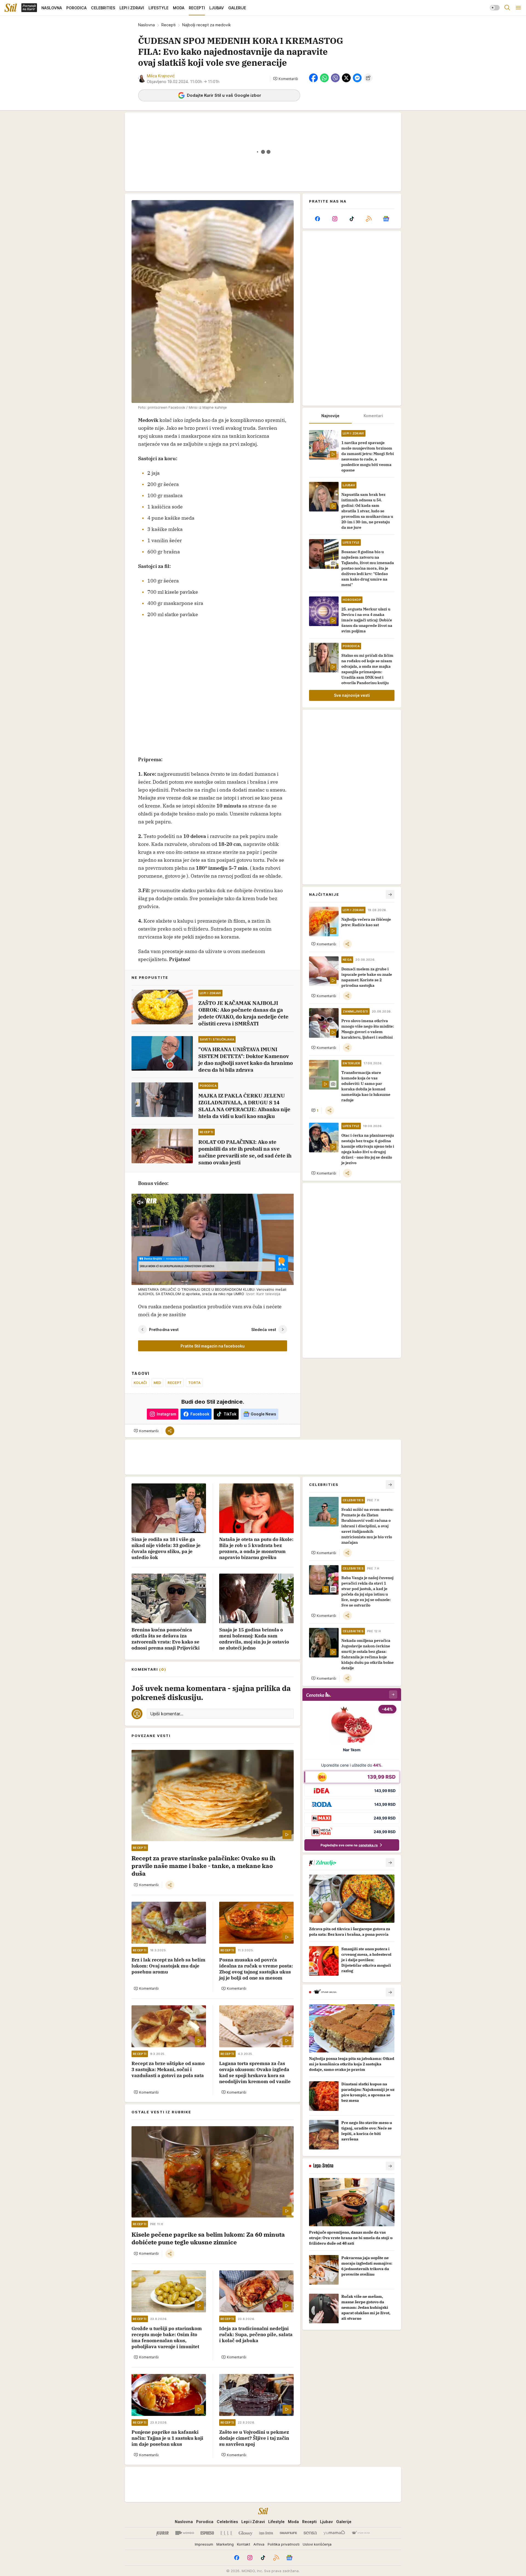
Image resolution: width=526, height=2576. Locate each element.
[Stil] (11, 8)
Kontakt (244, 2544)
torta (194, 1383)
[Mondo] (185, 2533)
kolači (140, 1383)
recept (175, 1383)
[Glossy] (246, 2533)
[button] (286, 79)
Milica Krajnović (161, 76)
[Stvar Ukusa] (361, 2533)
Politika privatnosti (284, 2544)
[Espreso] (207, 2533)
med (158, 1383)
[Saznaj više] (390, 1863)
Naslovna (146, 25)
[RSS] (369, 219)
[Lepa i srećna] (266, 2533)
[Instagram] (335, 219)
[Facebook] (318, 219)
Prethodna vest (164, 1330)
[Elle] (226, 2533)
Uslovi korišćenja (317, 2544)
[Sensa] (310, 2533)
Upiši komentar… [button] (167, 1714)
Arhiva (259, 2544)
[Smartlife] (288, 2533)
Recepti (168, 25)
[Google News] (386, 219)
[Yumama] (334, 2533)
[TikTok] (352, 219)
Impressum (204, 2544)
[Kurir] (162, 2533)
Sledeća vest (264, 1330)
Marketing (225, 2544)
